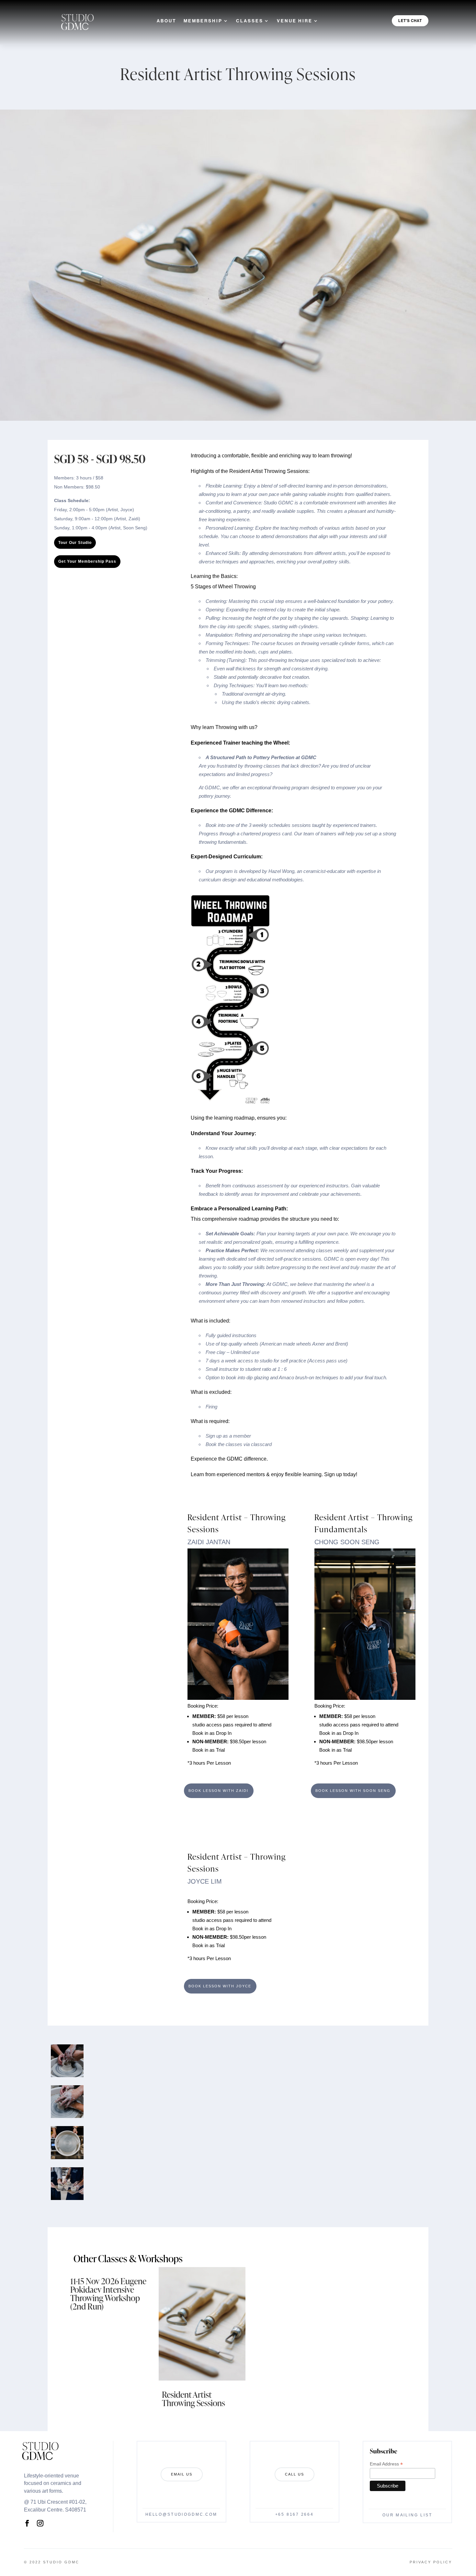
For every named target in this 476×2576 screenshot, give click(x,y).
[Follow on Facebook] (27, 2523)
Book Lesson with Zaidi (219, 1791)
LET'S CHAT (410, 21)
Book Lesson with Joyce (220, 1986)
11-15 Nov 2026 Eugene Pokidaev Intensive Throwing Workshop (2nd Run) (108, 2294)
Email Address (386, 2464)
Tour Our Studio (75, 543)
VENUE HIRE (295, 21)
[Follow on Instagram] (40, 2523)
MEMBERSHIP (203, 21)
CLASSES (250, 21)
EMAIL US (182, 2474)
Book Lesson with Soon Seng (353, 1791)
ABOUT (167, 21)
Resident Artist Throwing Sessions (193, 2399)
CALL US (295, 2474)
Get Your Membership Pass (87, 561)
